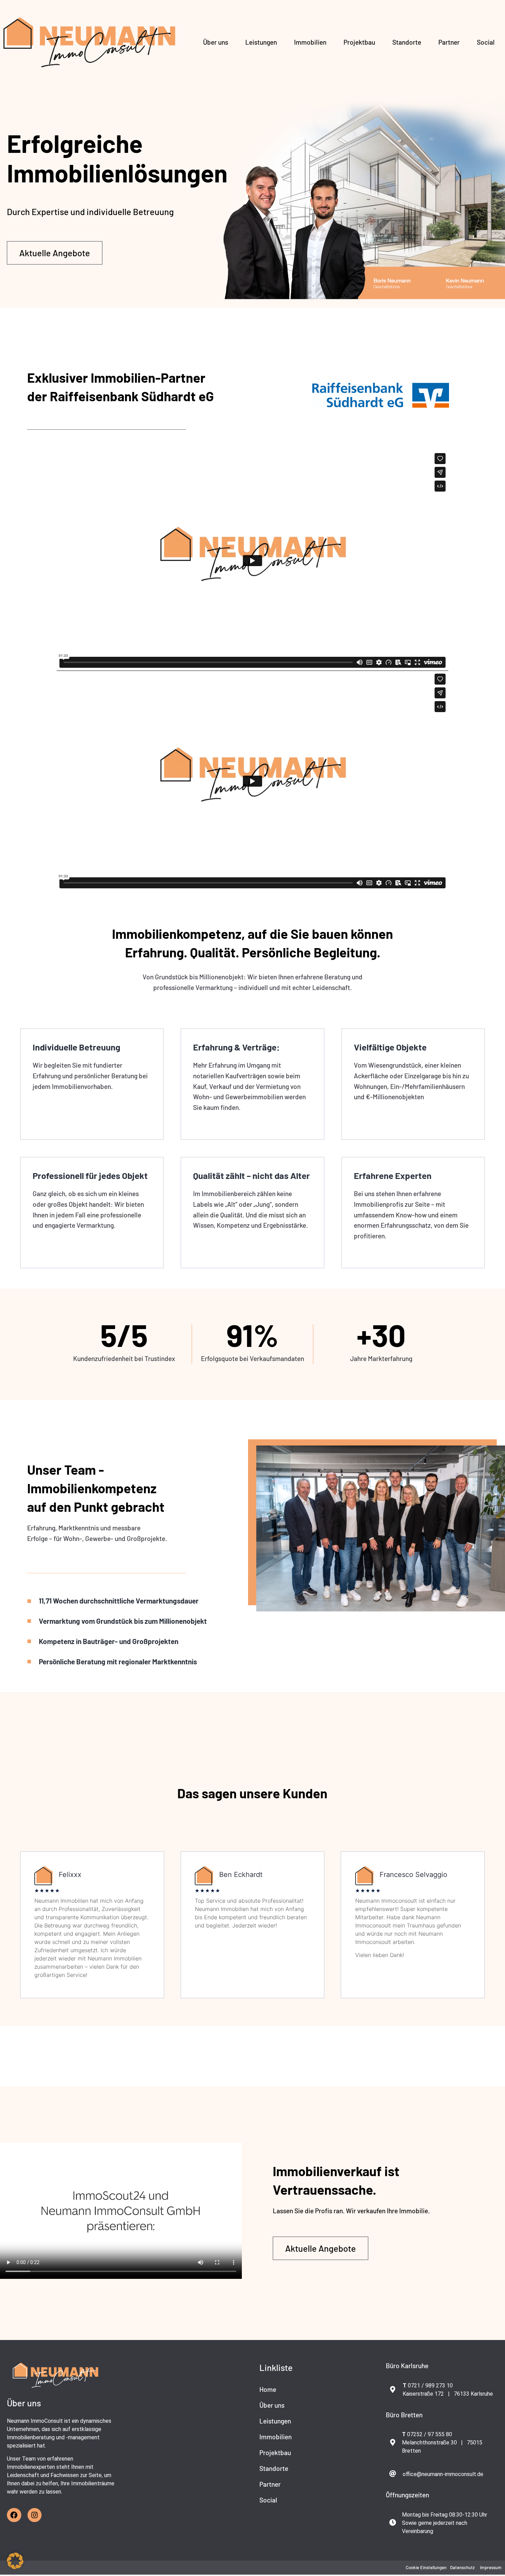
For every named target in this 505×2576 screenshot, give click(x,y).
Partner (449, 42)
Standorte (407, 42)
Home (268, 2389)
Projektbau (359, 42)
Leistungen (261, 42)
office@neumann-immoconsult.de (443, 2474)
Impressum (491, 2567)
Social (486, 42)
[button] (15, 2561)
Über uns (216, 42)
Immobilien (310, 42)
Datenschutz (462, 2567)
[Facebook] (14, 2515)
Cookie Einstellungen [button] (426, 2567)
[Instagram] (35, 2515)
